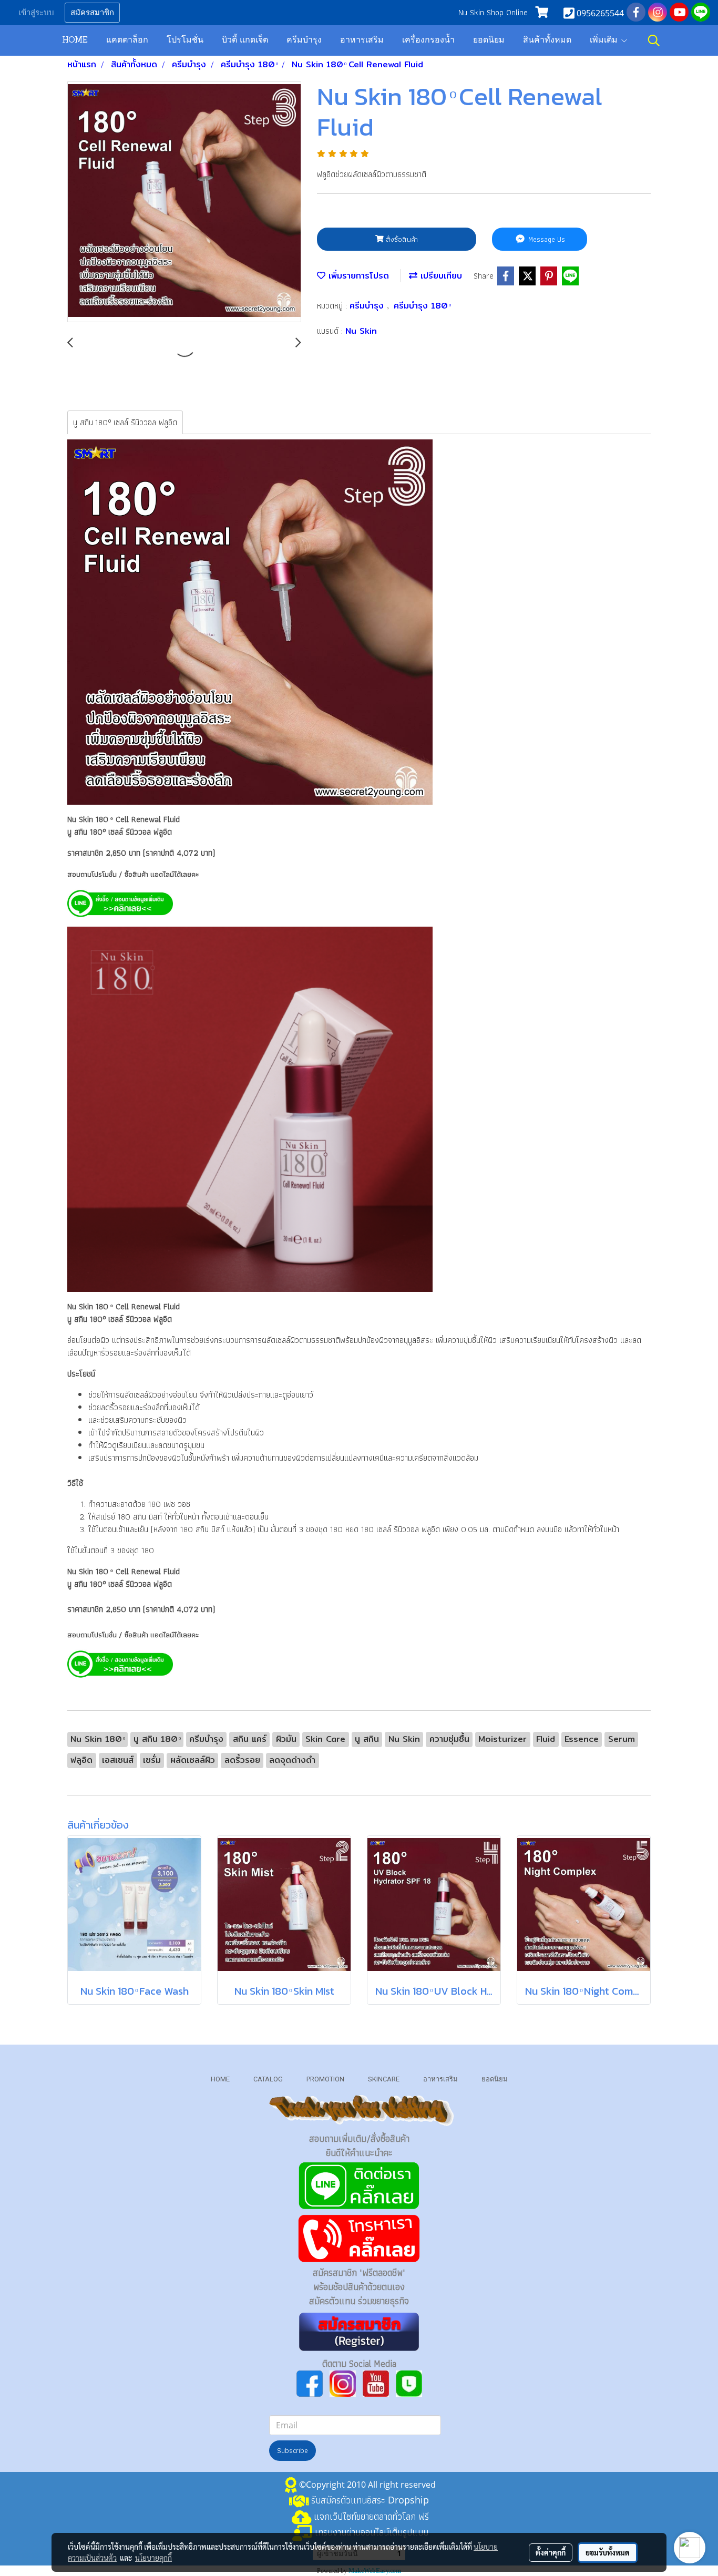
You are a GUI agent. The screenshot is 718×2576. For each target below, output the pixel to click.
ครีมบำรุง (304, 40)
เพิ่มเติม (605, 40)
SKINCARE (384, 2079)
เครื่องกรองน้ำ (428, 40)
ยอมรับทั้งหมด (608, 2552)
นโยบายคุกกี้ (153, 2558)
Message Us (546, 239)
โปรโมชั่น (185, 40)
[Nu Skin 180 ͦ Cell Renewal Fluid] (184, 202)
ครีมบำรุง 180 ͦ (422, 306)
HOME (75, 40)
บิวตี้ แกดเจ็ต (245, 40)
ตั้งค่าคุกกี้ (551, 2552)
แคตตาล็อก (127, 40)
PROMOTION (325, 2079)
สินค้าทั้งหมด (547, 40)
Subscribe (293, 2450)
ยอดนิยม (489, 40)
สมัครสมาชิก (92, 13)
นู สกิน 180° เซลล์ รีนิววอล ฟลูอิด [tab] (125, 422)
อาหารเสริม (362, 40)
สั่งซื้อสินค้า (401, 239)
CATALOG (268, 2079)
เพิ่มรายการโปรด (357, 276)
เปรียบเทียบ (440, 276)
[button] (654, 40)
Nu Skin (361, 331)
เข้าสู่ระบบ (36, 13)
